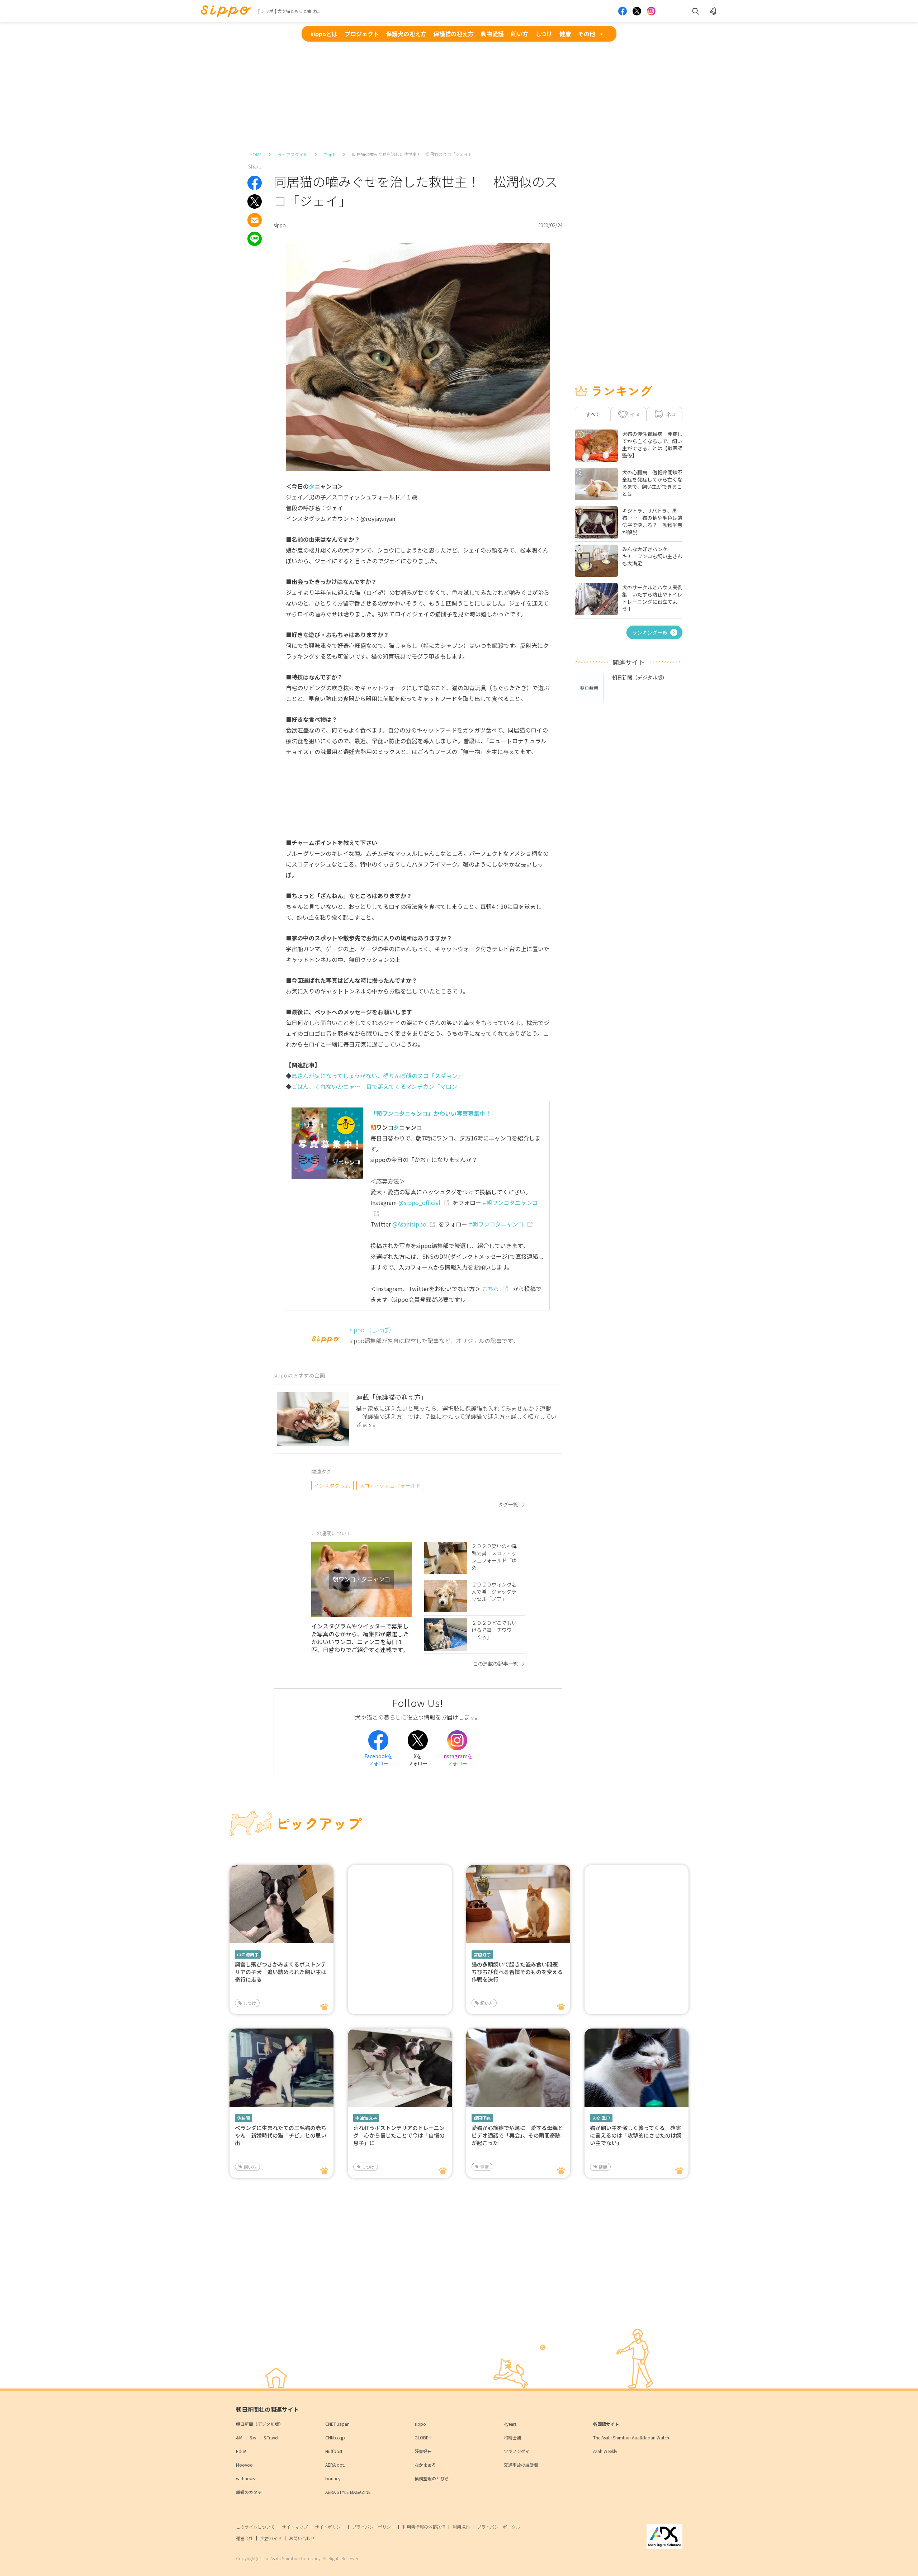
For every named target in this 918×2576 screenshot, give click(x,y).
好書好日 (423, 2451)
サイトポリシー (330, 2527)
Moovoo (244, 2465)
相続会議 (512, 2437)
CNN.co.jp (335, 2437)
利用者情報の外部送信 (424, 2527)
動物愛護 (492, 34)
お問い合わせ (302, 2538)
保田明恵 (482, 2118)
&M (239, 2437)
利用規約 (461, 2527)
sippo (420, 2424)
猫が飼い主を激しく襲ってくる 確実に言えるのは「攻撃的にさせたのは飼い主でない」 (636, 2135)
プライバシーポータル (498, 2527)
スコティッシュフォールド (390, 1485)
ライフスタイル (293, 154)
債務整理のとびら (432, 2478)
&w (253, 2437)
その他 (587, 34)
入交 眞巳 (601, 2118)
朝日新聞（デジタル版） (260, 2424)
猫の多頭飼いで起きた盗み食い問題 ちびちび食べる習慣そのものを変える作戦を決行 (517, 1972)
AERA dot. (335, 2465)
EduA (241, 2451)
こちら (491, 1289)
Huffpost (334, 2451)
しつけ (544, 34)
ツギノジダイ (517, 2451)
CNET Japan (337, 2424)
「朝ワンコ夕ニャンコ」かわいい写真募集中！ (431, 1113)
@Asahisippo (409, 1224)
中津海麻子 (248, 1954)
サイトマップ (295, 2527)
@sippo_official (419, 1202)
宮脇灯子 (482, 1954)
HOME (256, 154)
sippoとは (324, 34)
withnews (245, 2478)
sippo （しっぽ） (372, 1330)
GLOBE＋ (424, 2437)
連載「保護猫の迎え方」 (392, 1397)
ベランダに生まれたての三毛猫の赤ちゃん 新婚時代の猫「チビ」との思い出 (281, 2135)
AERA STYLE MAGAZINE (348, 2492)
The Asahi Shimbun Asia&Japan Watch (631, 2437)
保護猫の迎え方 (454, 34)
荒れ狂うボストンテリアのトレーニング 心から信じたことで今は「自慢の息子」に (399, 2135)
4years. (511, 2424)
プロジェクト (362, 34)
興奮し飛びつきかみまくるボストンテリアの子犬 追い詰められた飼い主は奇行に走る (281, 1972)
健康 (565, 34)
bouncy (333, 2478)
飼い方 (520, 34)
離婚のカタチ (249, 2492)
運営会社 (245, 2538)
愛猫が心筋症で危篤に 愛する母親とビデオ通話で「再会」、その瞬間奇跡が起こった (517, 2135)
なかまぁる (425, 2465)
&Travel (271, 2437)
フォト (330, 154)
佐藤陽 (243, 2118)
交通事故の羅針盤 (521, 2465)
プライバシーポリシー (374, 2527)
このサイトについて (255, 2527)
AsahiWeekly (605, 2451)
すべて (593, 414)
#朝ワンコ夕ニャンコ (496, 1224)
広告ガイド (271, 2538)
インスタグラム (332, 1485)
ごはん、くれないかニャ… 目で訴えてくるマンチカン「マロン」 (377, 1086)
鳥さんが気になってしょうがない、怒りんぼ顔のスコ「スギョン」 (377, 1076)
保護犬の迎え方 (406, 34)
